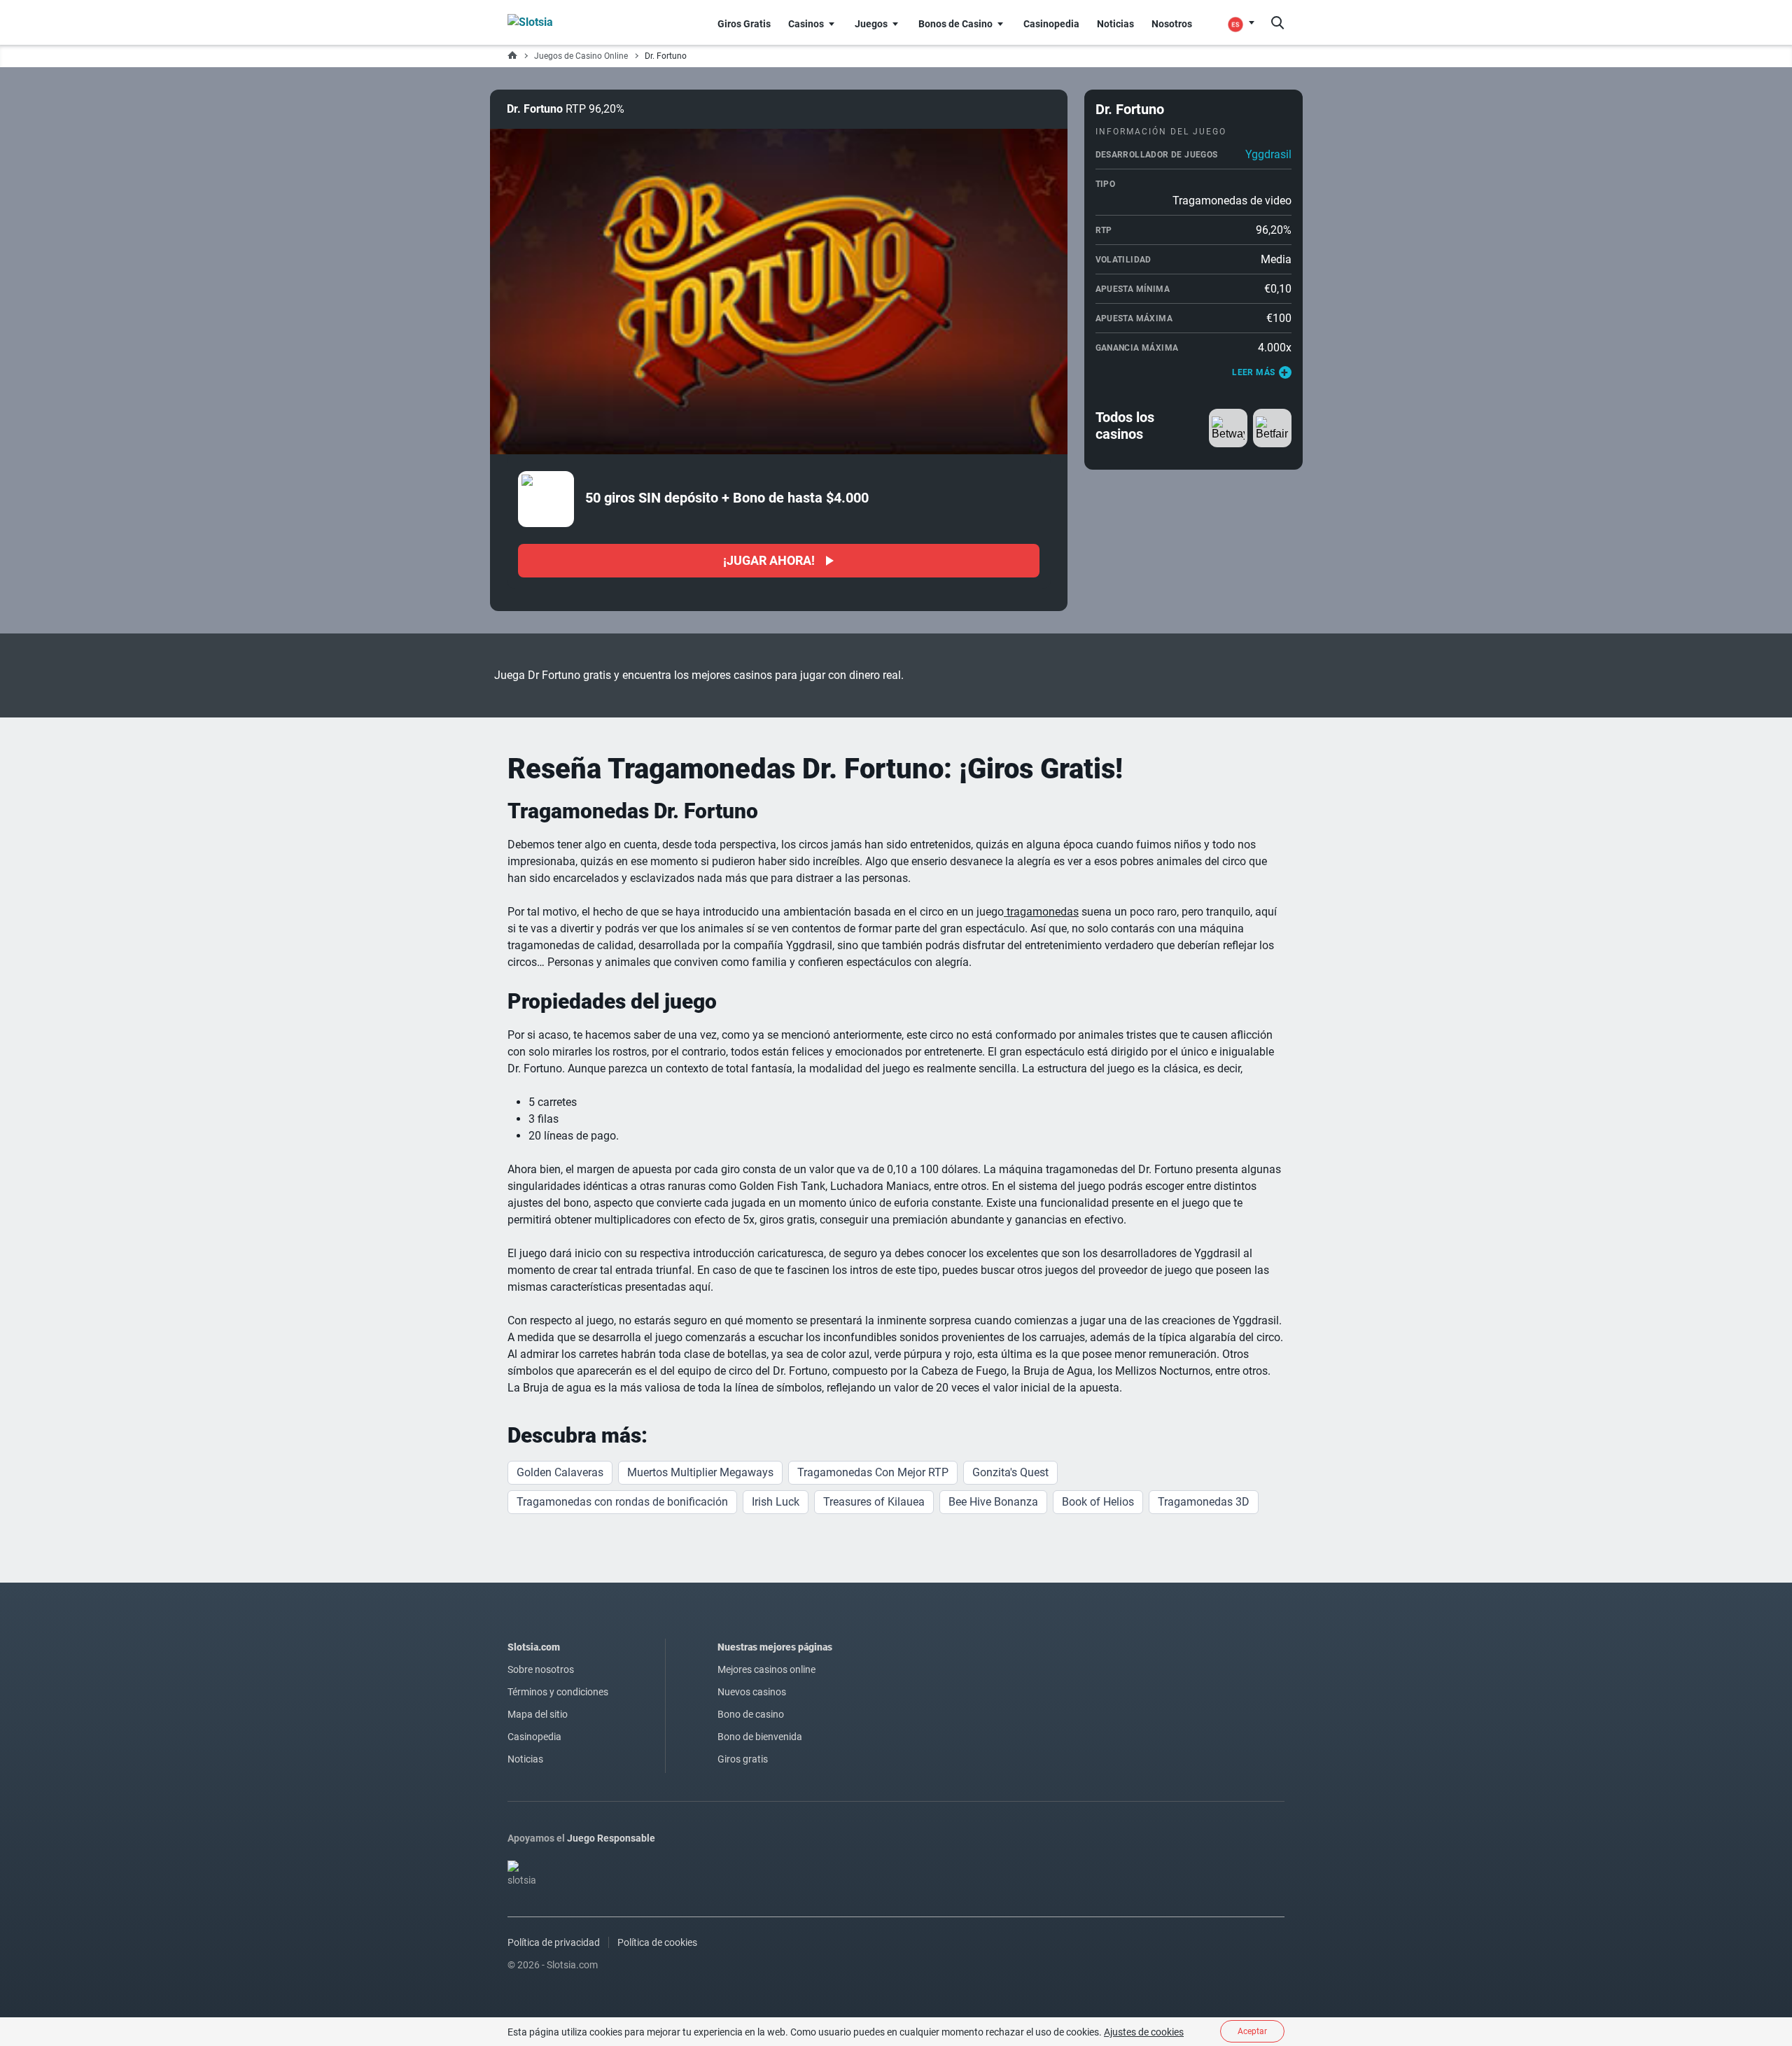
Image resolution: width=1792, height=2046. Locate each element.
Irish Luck (776, 1502)
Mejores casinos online (766, 1669)
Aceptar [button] (1252, 2031)
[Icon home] (512, 56)
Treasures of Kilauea (874, 1502)
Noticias (525, 1759)
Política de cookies (657, 1942)
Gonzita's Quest (1010, 1472)
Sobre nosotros (541, 1669)
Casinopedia (534, 1737)
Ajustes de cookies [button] (1144, 2032)
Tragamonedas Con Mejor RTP (873, 1472)
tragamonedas (1041, 912)
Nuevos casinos (752, 1692)
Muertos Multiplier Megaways (700, 1472)
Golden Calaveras (560, 1472)
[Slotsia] (557, 22)
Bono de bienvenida (760, 1737)
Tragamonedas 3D (1204, 1502)
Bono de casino (751, 1714)
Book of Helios (1098, 1502)
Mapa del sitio (538, 1714)
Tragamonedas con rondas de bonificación (622, 1502)
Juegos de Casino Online (581, 56)
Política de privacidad (554, 1942)
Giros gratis (743, 1759)
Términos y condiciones (558, 1692)
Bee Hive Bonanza (993, 1502)
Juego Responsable (611, 1838)
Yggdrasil (1268, 154)
